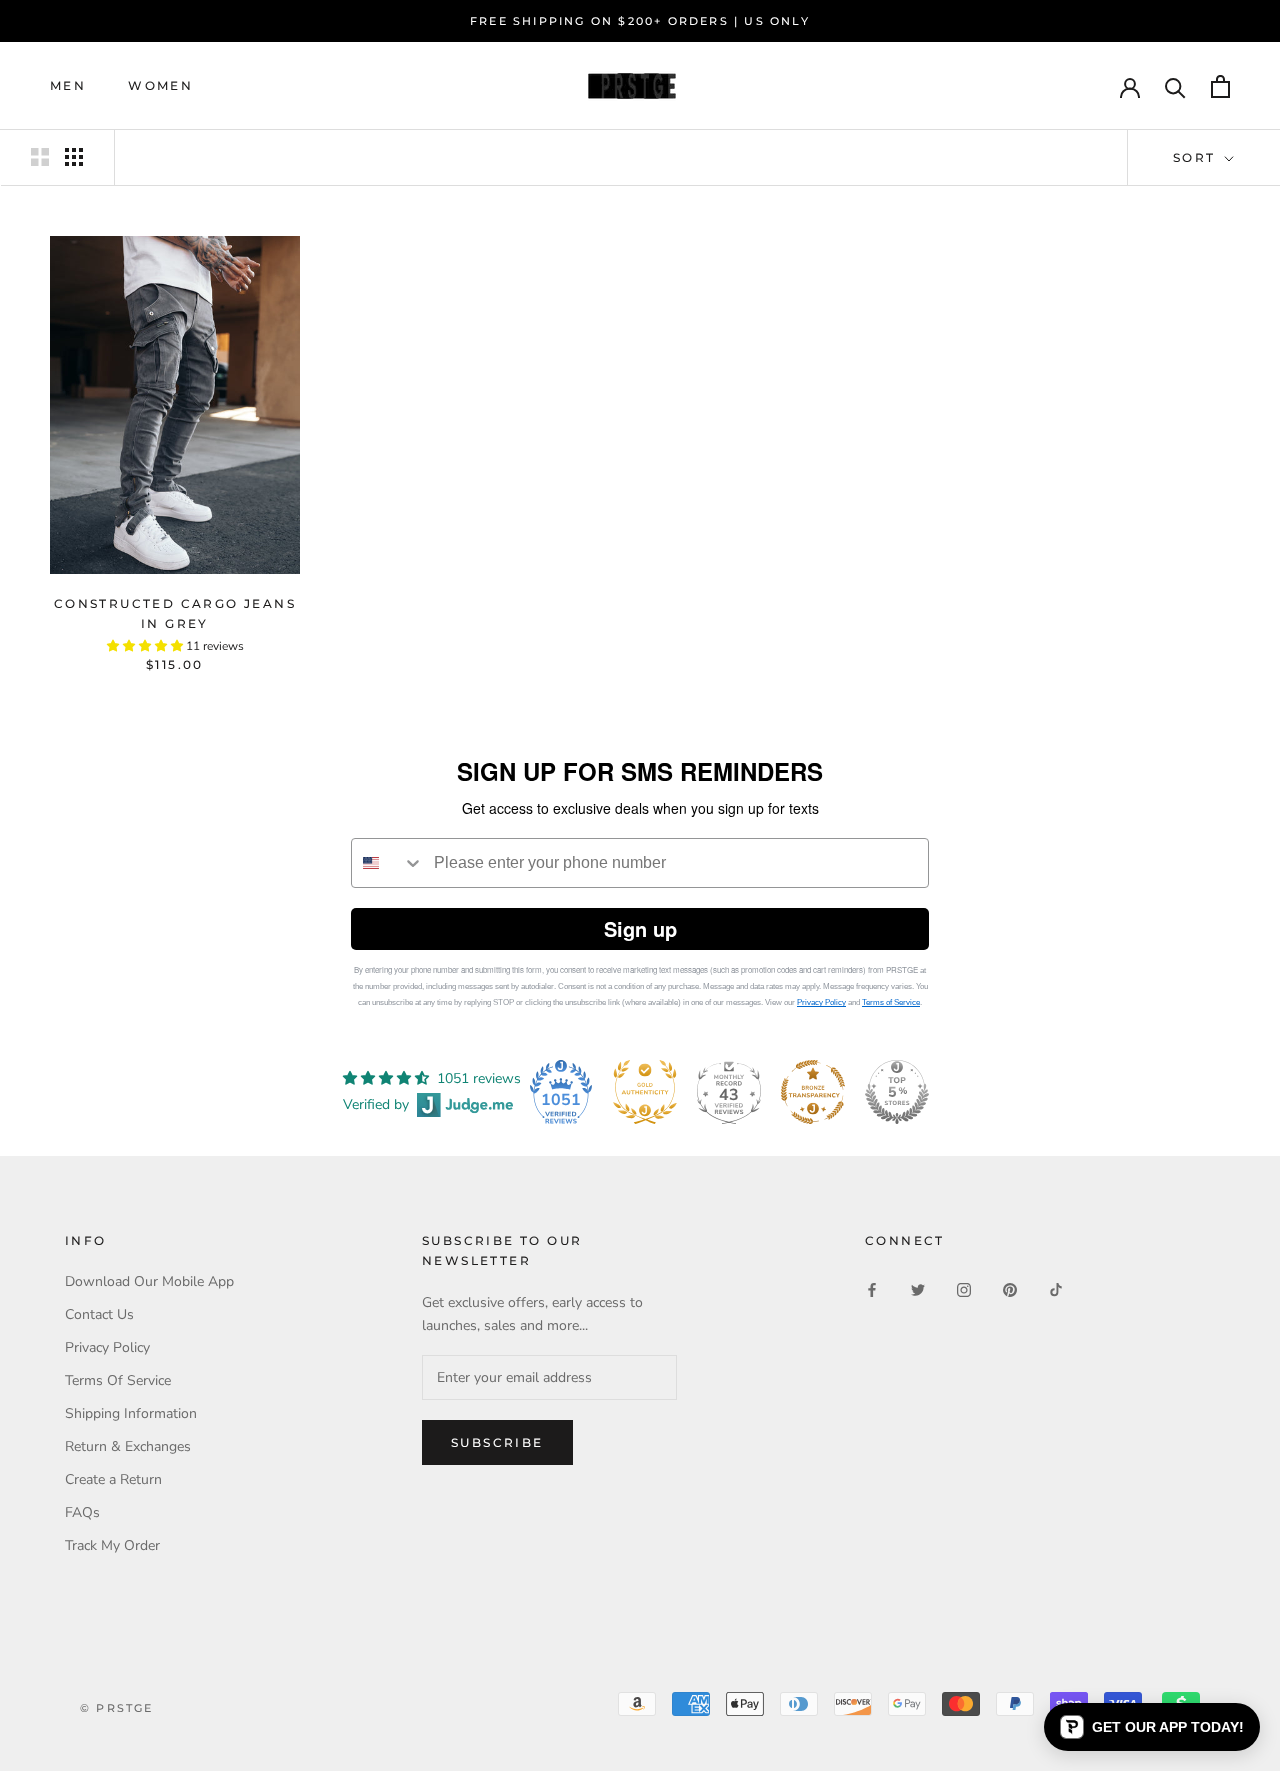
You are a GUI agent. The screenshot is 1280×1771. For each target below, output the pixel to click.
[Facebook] (872, 1288)
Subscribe (497, 1442)
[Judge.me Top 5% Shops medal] (897, 1092)
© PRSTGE (117, 1708)
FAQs (82, 1512)
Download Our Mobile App (149, 1281)
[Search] (1175, 86)
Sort (1197, 157)
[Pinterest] (1010, 1288)
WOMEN (160, 86)
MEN (68, 86)
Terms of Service (891, 1002)
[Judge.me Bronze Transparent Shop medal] (813, 1092)
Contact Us (99, 1314)
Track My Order (112, 1545)
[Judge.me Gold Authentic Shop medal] (645, 1092)
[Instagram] (964, 1288)
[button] (1152, 1727)
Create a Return (113, 1479)
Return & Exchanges (128, 1446)
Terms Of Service (118, 1380)
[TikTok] (1056, 1288)
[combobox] (388, 863)
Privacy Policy (821, 1002)
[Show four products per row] (74, 157)
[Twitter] (918, 1288)
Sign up (640, 928)
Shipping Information (131, 1413)
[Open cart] (1220, 86)
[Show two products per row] (40, 157)
